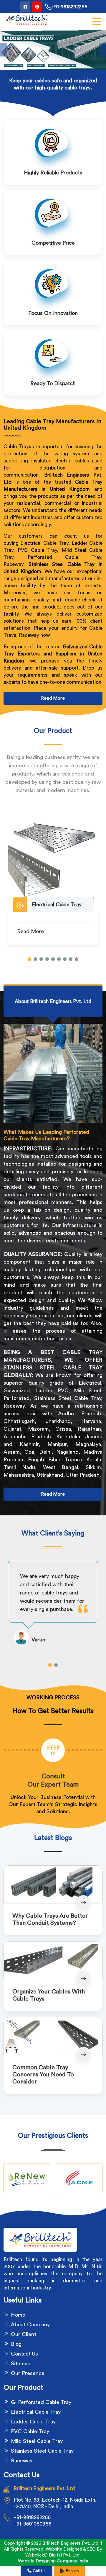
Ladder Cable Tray (33, 2422)
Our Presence (28, 2373)
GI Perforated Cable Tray (41, 2402)
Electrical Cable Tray (36, 2412)
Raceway (22, 2461)
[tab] (53, 1001)
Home (18, 2315)
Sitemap (21, 2364)
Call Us (39, 2571)
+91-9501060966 (32, 2524)
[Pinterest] (37, 7)
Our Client (24, 2334)
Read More (53, 698)
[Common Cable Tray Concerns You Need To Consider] (53, 2036)
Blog (16, 2344)
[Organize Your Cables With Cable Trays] (53, 1960)
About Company (30, 2325)
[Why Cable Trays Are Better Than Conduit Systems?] (53, 1884)
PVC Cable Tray (30, 2431)
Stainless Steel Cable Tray (42, 2451)
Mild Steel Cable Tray (37, 2441)
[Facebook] (25, 7)
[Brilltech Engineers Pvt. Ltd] (26, 20)
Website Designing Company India (53, 2561)
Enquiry (72, 2571)
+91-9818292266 (69, 7)
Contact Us (24, 2354)
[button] (29, 959)
